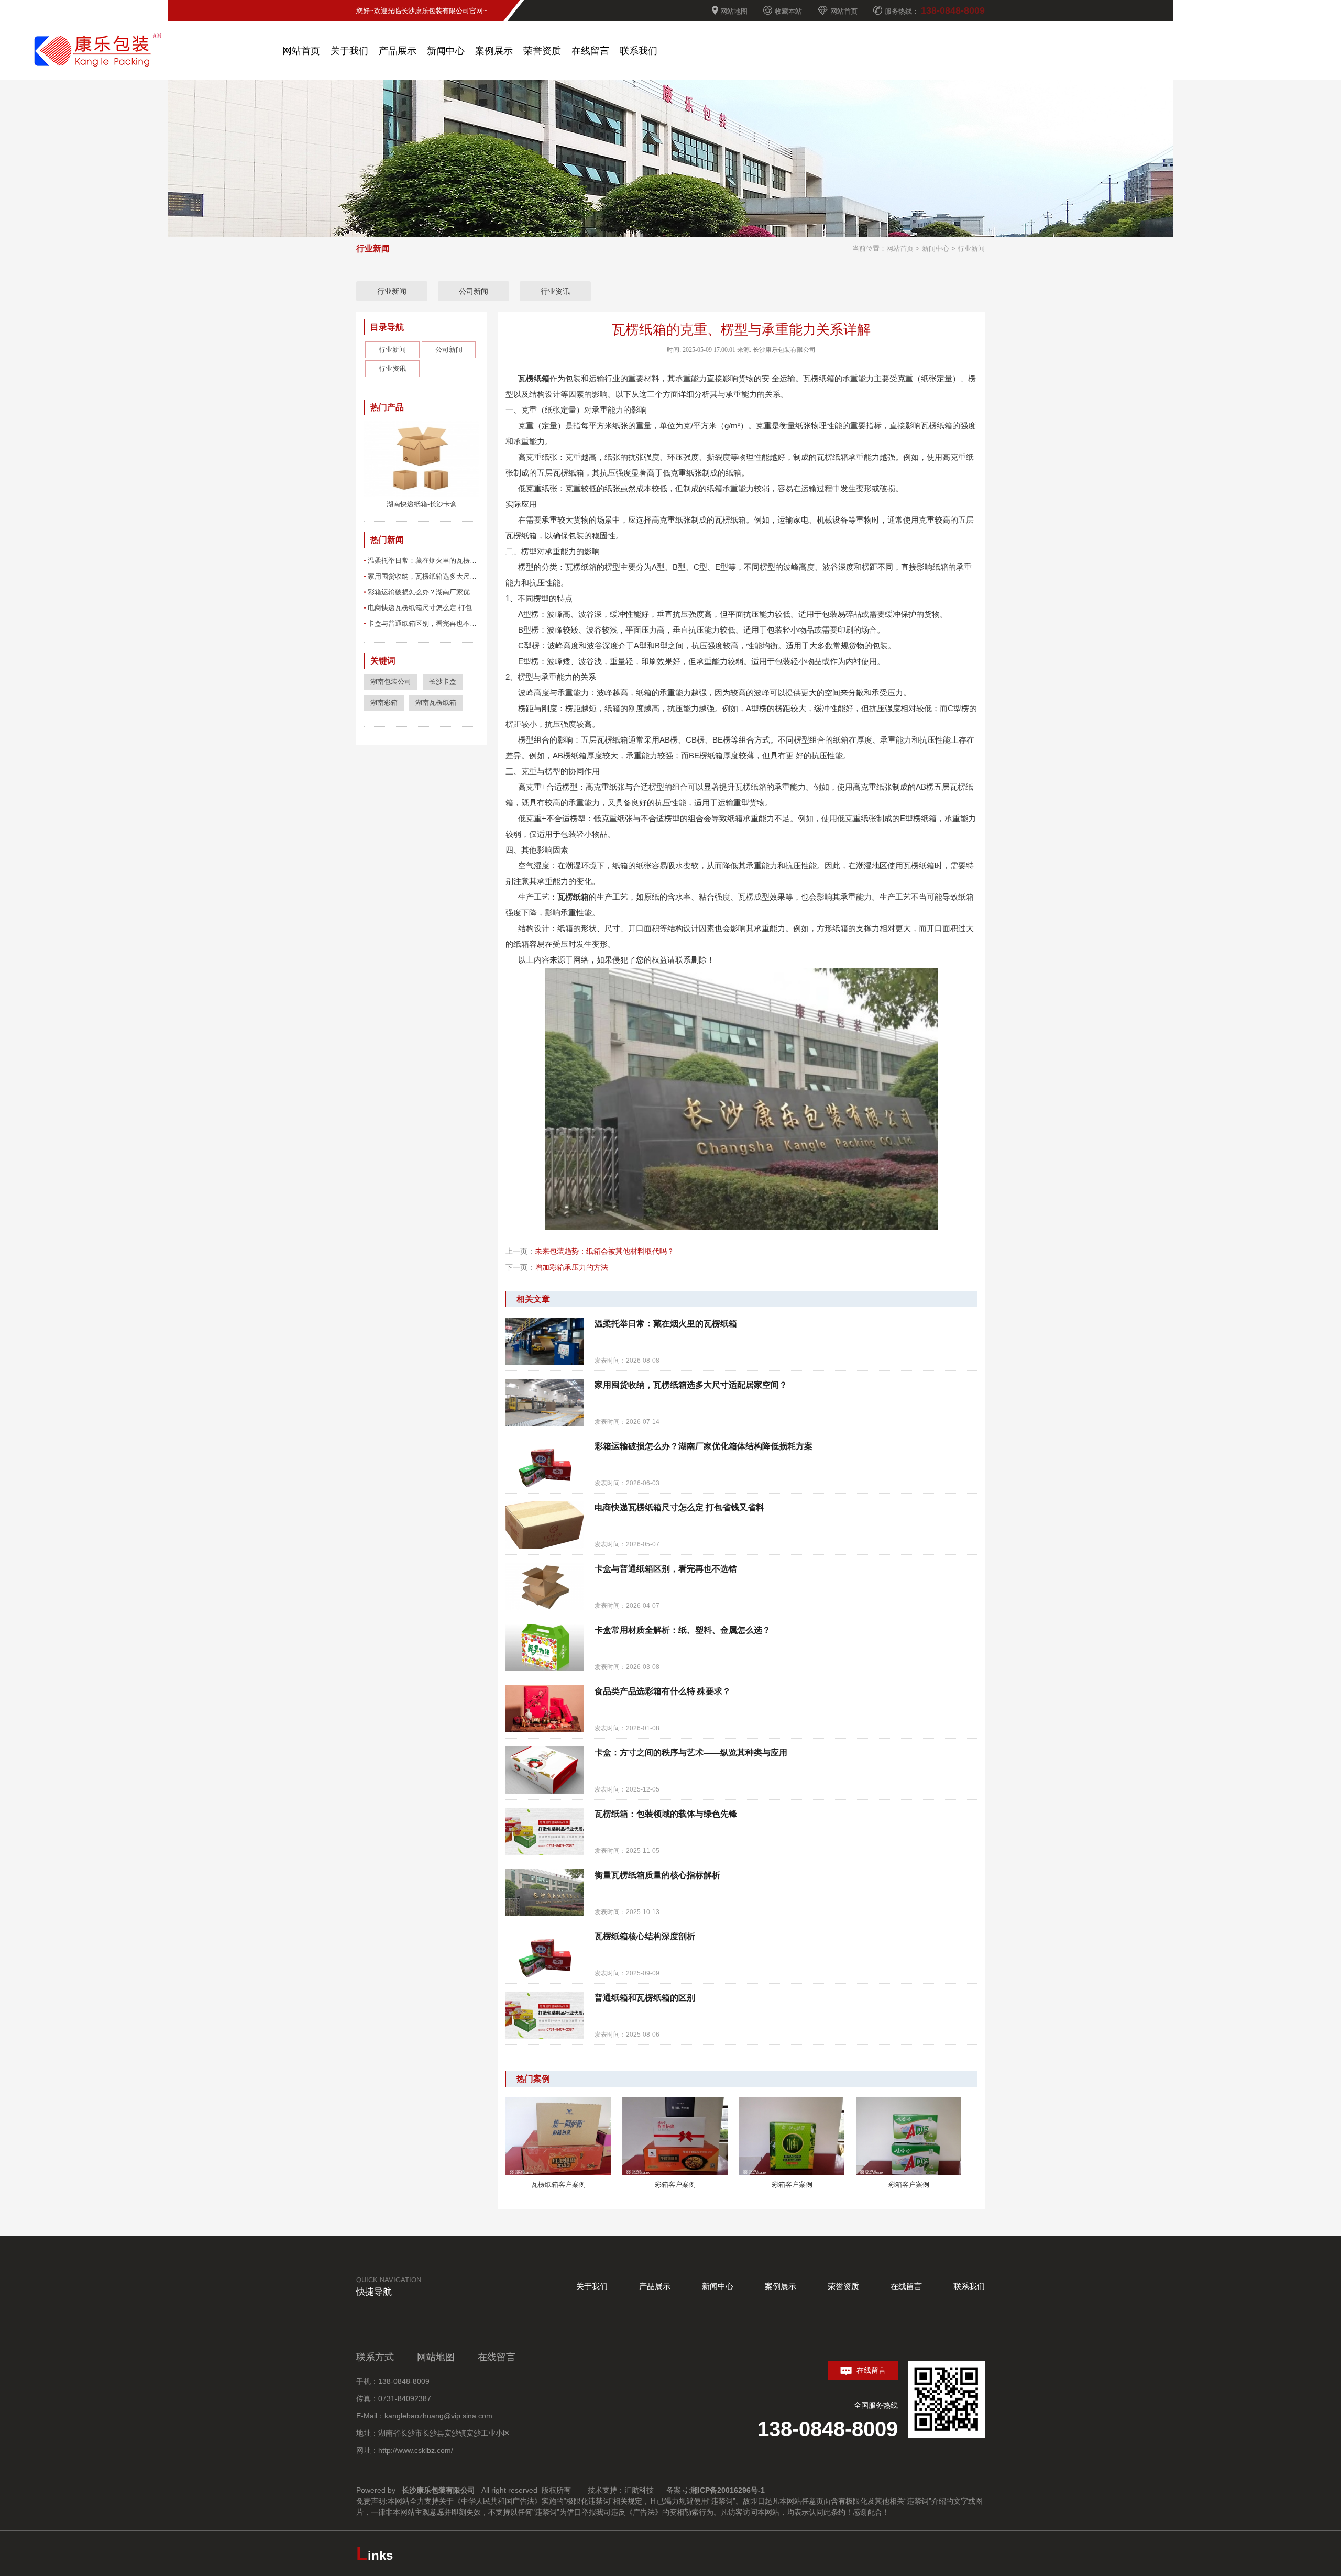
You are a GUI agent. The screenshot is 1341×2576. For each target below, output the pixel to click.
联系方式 (375, 2357)
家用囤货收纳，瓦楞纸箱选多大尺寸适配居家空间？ (424, 576)
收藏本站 (788, 11)
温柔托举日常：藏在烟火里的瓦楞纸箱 (424, 561)
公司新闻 (474, 291)
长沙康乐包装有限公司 (438, 2490)
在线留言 (906, 2286)
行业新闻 (971, 248)
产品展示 (655, 2286)
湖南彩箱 (384, 703)
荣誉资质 (843, 2286)
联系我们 (969, 2286)
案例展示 (781, 2286)
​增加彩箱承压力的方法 (571, 1267)
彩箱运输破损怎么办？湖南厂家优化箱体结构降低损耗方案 (424, 592)
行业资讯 (555, 291)
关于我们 (592, 2286)
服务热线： (935, 10)
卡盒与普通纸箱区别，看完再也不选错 (424, 623)
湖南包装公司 (391, 682)
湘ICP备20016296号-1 (729, 2490)
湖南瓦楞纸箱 (436, 703)
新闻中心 (936, 248)
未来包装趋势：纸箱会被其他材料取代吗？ (604, 1251)
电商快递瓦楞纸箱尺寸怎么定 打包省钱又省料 (424, 608)
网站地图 (734, 11)
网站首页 (844, 11)
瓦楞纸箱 (534, 378)
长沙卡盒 (443, 682)
